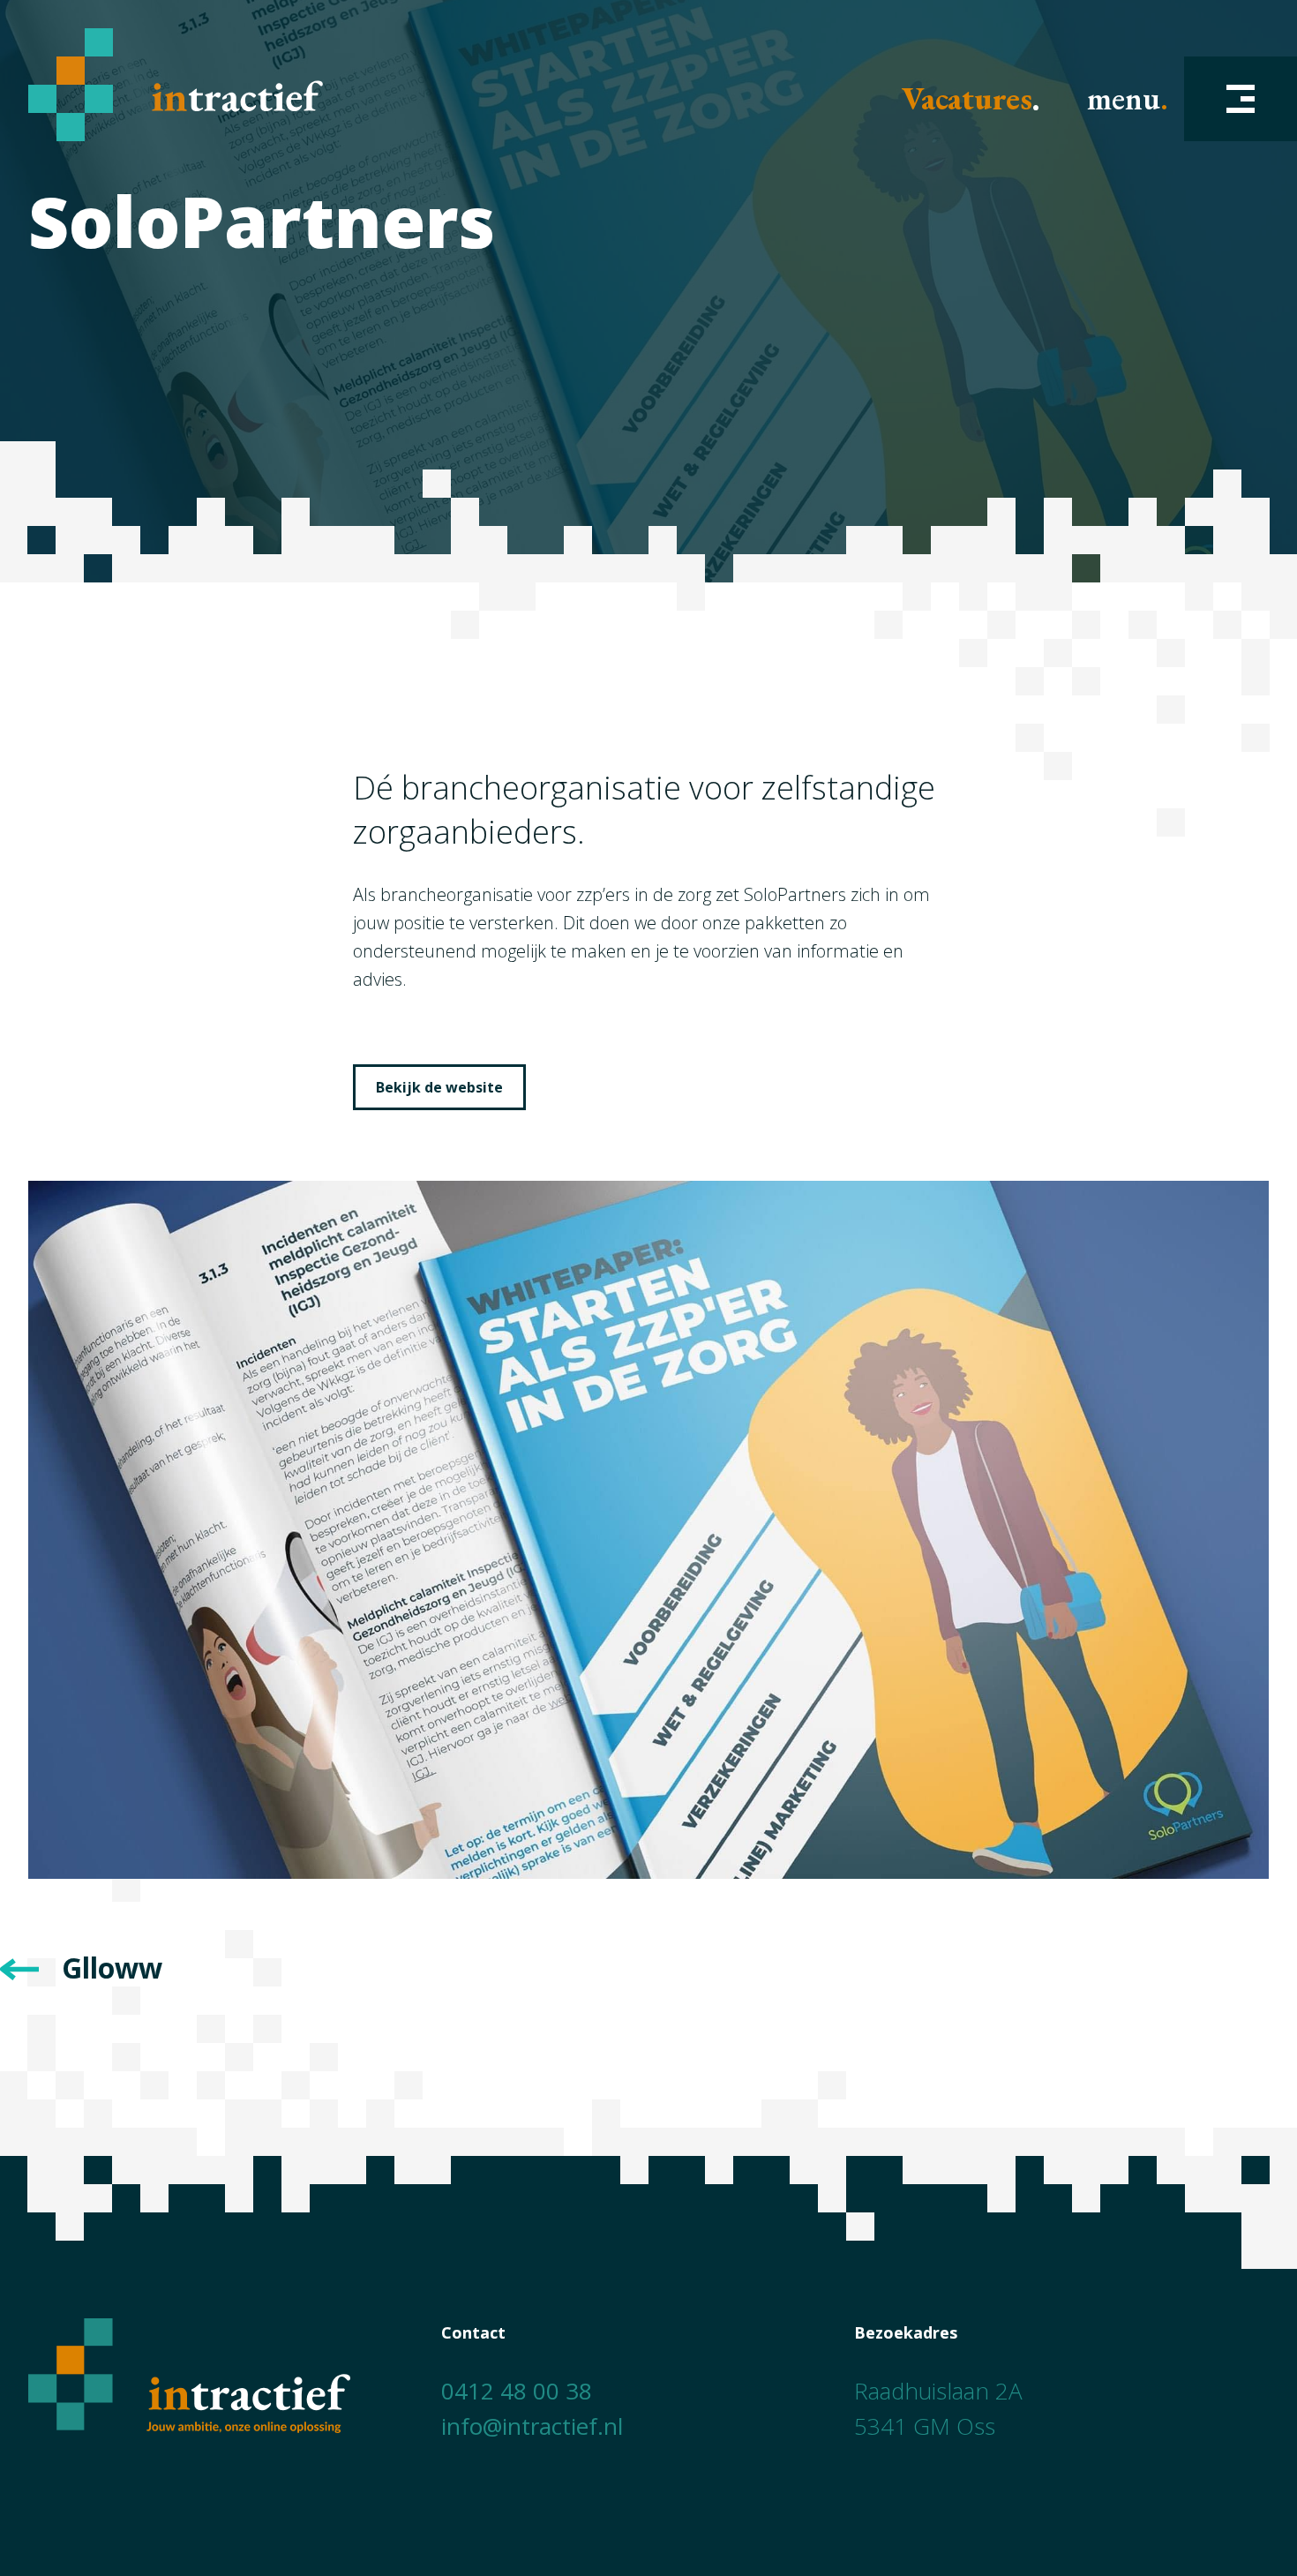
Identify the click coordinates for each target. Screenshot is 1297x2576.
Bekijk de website (439, 1087)
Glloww (112, 1968)
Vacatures (967, 99)
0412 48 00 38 (517, 2391)
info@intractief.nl (532, 2426)
